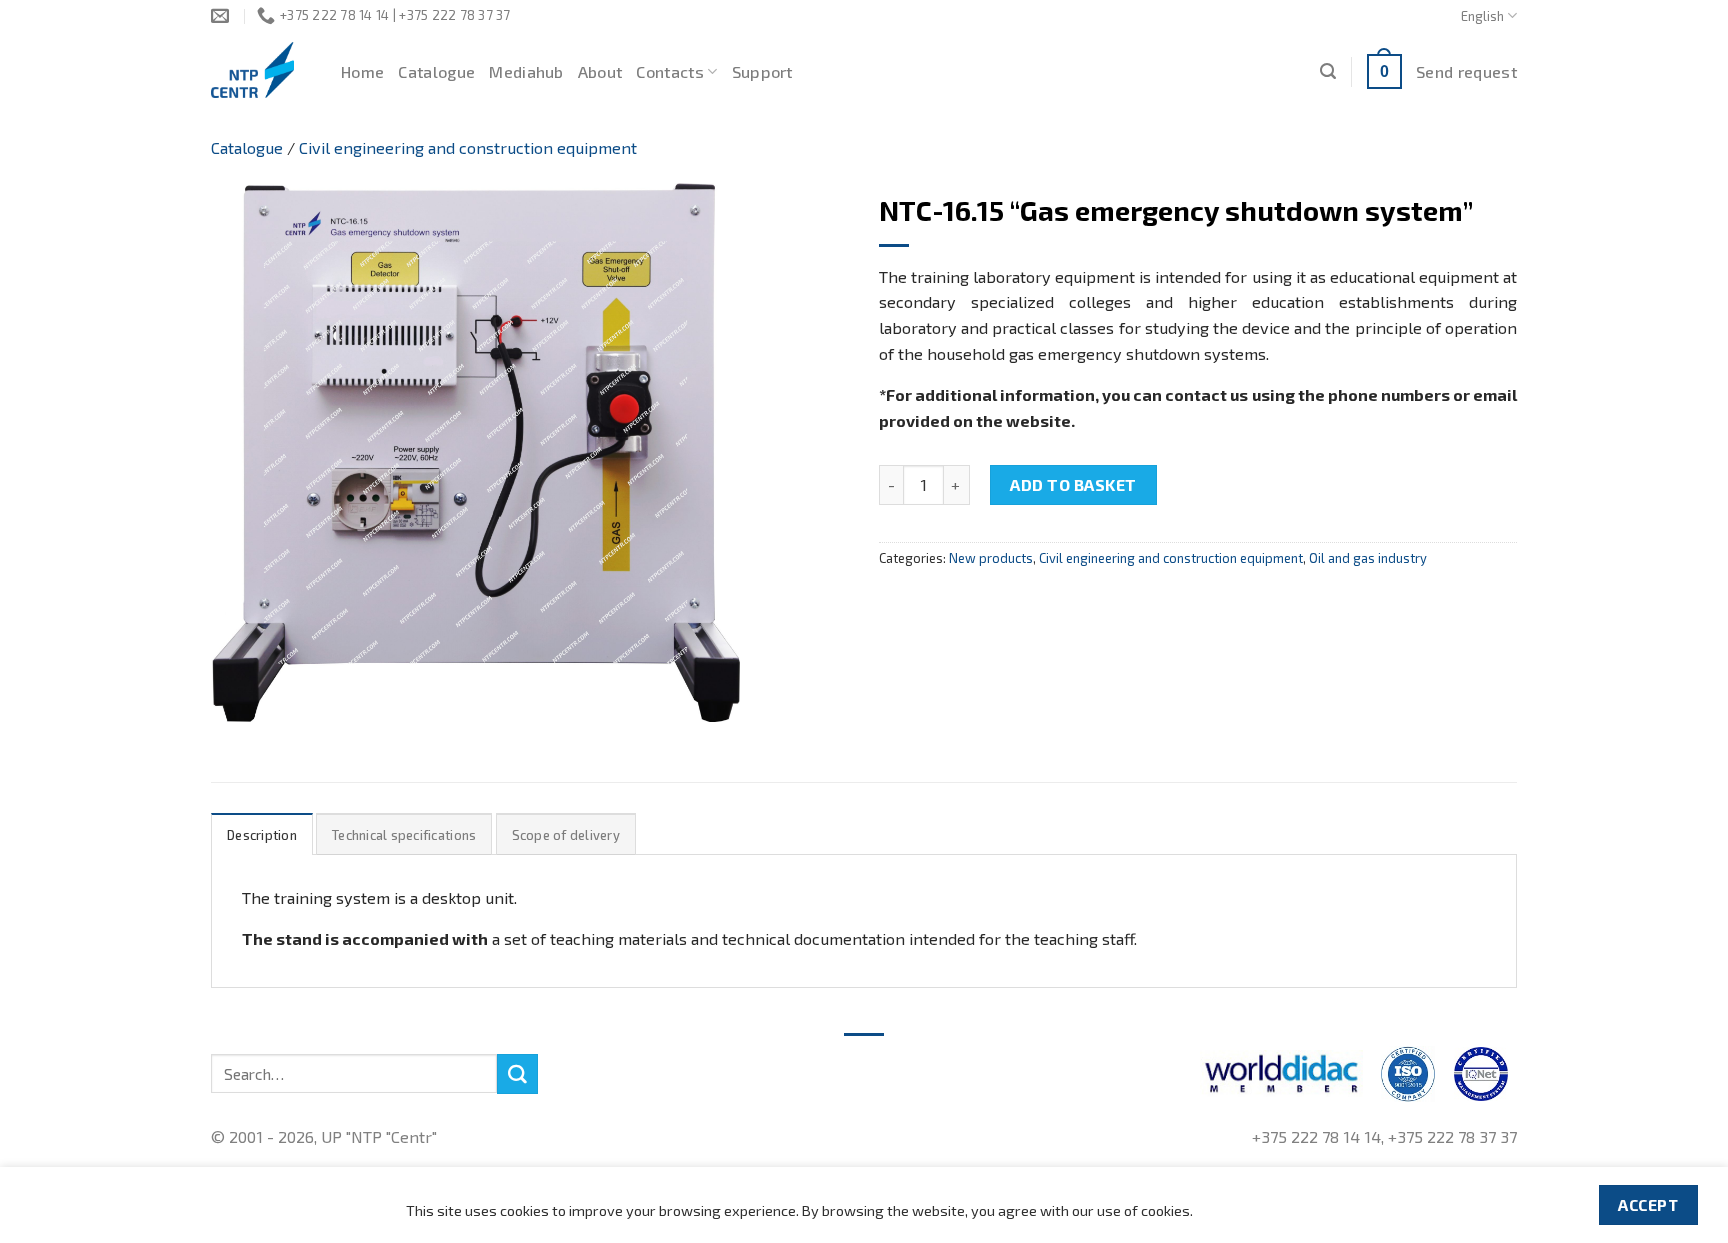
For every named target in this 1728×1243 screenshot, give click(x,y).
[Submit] (517, 1074)
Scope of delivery (566, 835)
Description (262, 835)
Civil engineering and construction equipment (468, 147)
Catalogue (436, 71)
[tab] (262, 834)
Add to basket (1073, 484)
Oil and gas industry (1368, 558)
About (600, 71)
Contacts (670, 71)
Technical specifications (404, 835)
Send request (1466, 71)
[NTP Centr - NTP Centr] (261, 70)
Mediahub (526, 71)
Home (362, 71)
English (1482, 16)
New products (991, 558)
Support (762, 71)
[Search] (1328, 71)
